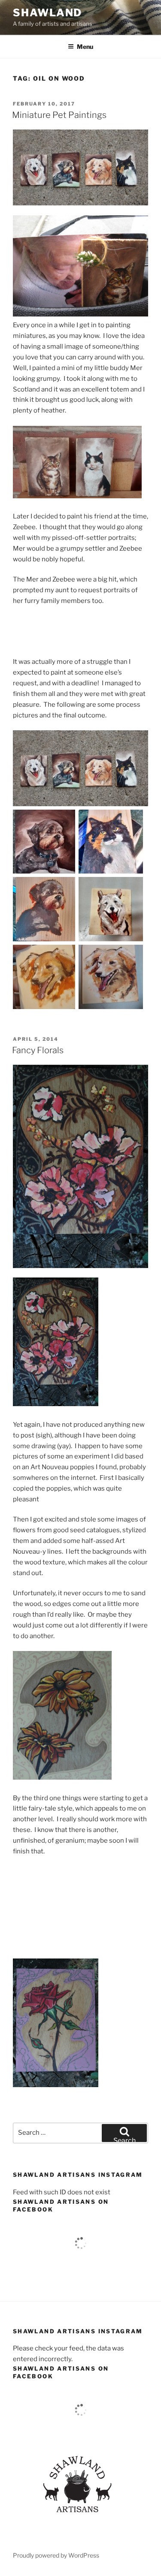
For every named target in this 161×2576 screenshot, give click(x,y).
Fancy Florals (38, 1050)
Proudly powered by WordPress (56, 2555)
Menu (85, 47)
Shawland (47, 13)
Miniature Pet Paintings (59, 115)
